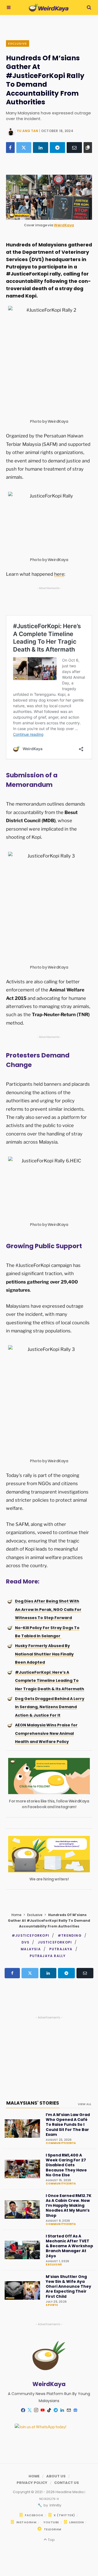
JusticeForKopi (55, 1942)
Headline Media (70, 2492)
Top (51, 2540)
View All (85, 2104)
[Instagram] (36, 2410)
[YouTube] (42, 2410)
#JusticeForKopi (30, 1935)
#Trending (70, 1935)
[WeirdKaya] (49, 8)
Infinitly (55, 2505)
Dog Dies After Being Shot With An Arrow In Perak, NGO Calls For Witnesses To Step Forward (48, 1609)
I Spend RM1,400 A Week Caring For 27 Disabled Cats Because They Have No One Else (66, 2165)
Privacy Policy (32, 2483)
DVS (26, 1942)
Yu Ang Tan (27, 131)
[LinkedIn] (41, 148)
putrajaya (61, 1949)
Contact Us (67, 2483)
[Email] (74, 148)
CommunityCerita (61, 2143)
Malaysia (31, 1949)
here (59, 574)
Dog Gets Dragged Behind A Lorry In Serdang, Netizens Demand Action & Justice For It (50, 1707)
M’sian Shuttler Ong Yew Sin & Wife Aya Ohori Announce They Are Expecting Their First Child (68, 2287)
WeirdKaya (64, 225)
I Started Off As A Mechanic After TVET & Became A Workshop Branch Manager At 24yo (69, 2246)
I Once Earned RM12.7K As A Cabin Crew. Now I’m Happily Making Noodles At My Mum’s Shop (69, 2206)
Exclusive (18, 43)
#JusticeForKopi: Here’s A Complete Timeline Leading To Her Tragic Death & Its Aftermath (50, 1681)
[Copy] (88, 148)
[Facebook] (10, 148)
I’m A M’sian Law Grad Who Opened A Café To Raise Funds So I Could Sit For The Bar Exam (68, 2125)
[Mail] (69, 2410)
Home (16, 1915)
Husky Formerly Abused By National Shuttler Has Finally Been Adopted (44, 1654)
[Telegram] (57, 148)
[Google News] (75, 2410)
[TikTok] (49, 2410)
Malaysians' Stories (33, 2103)
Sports (52, 2305)
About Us (56, 2476)
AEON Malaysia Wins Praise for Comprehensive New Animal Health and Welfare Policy (46, 1733)
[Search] (89, 7)
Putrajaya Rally (48, 1956)
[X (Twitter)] (24, 148)
